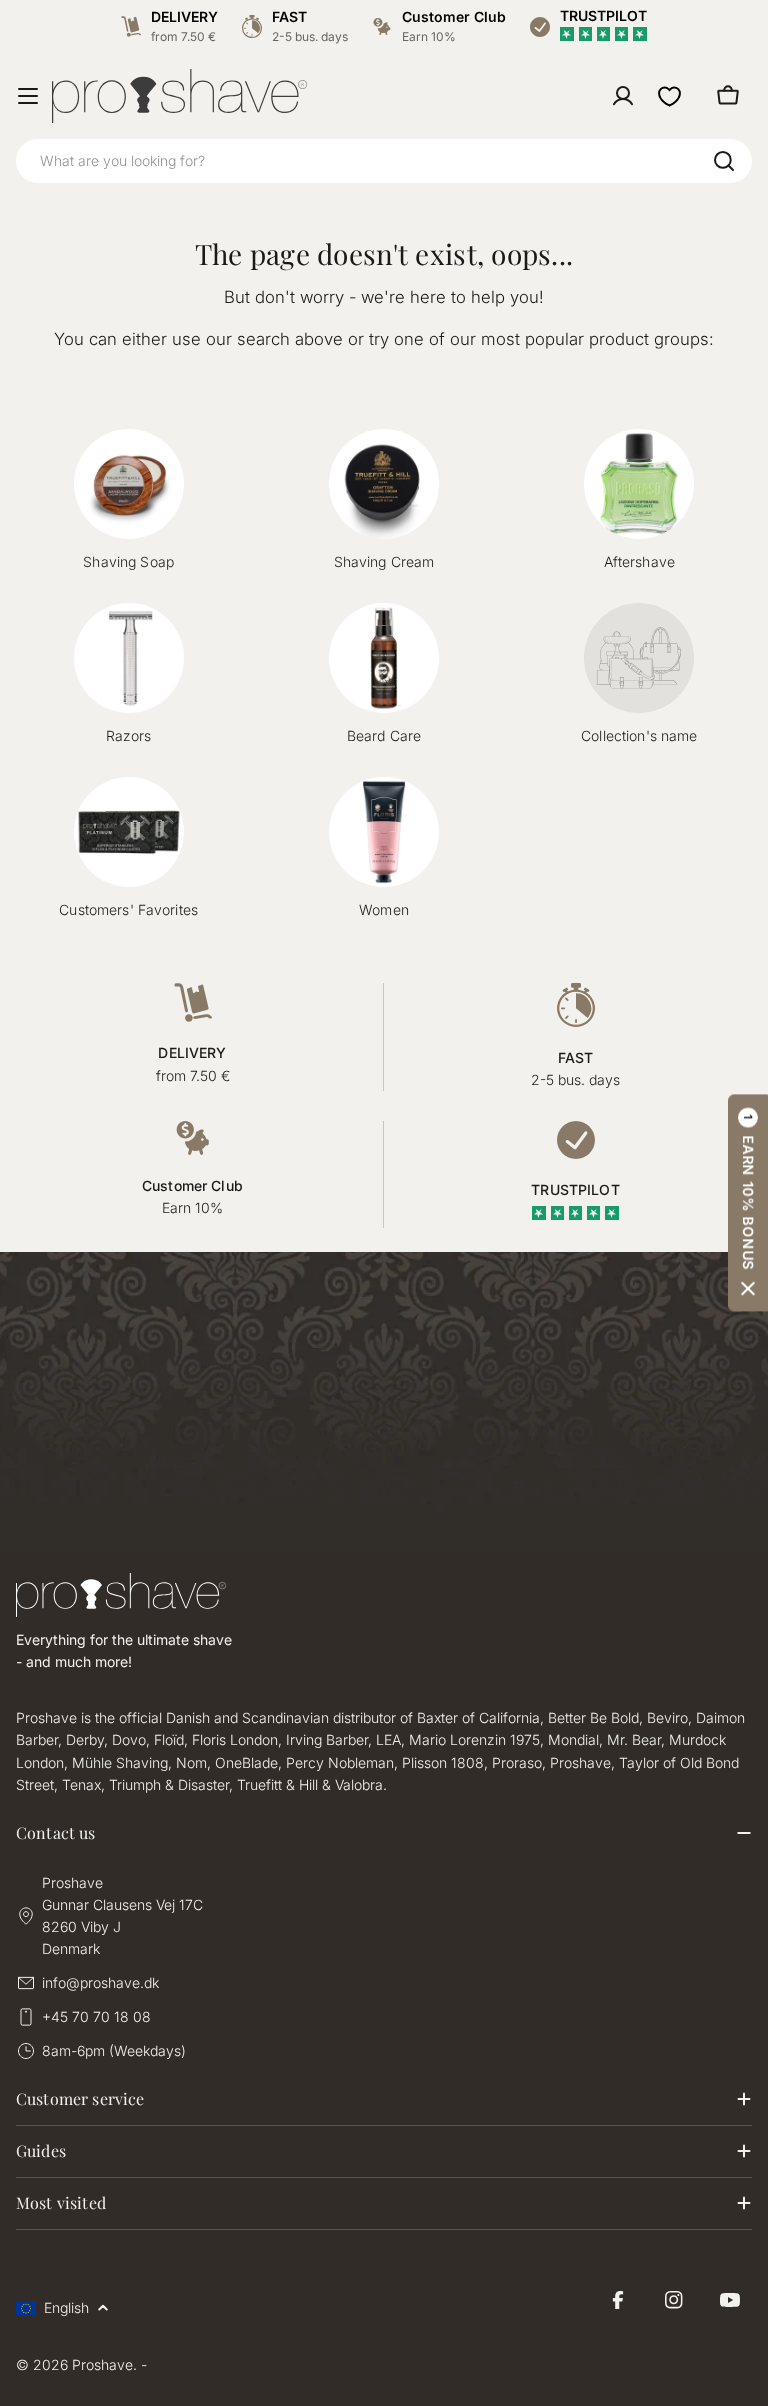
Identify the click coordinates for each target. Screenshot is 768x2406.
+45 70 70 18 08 (96, 2016)
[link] (639, 675)
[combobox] (384, 161)
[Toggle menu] (28, 96)
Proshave (102, 2364)
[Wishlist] (669, 96)
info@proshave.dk (100, 1982)
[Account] (623, 96)
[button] (748, 1203)
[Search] (724, 161)
